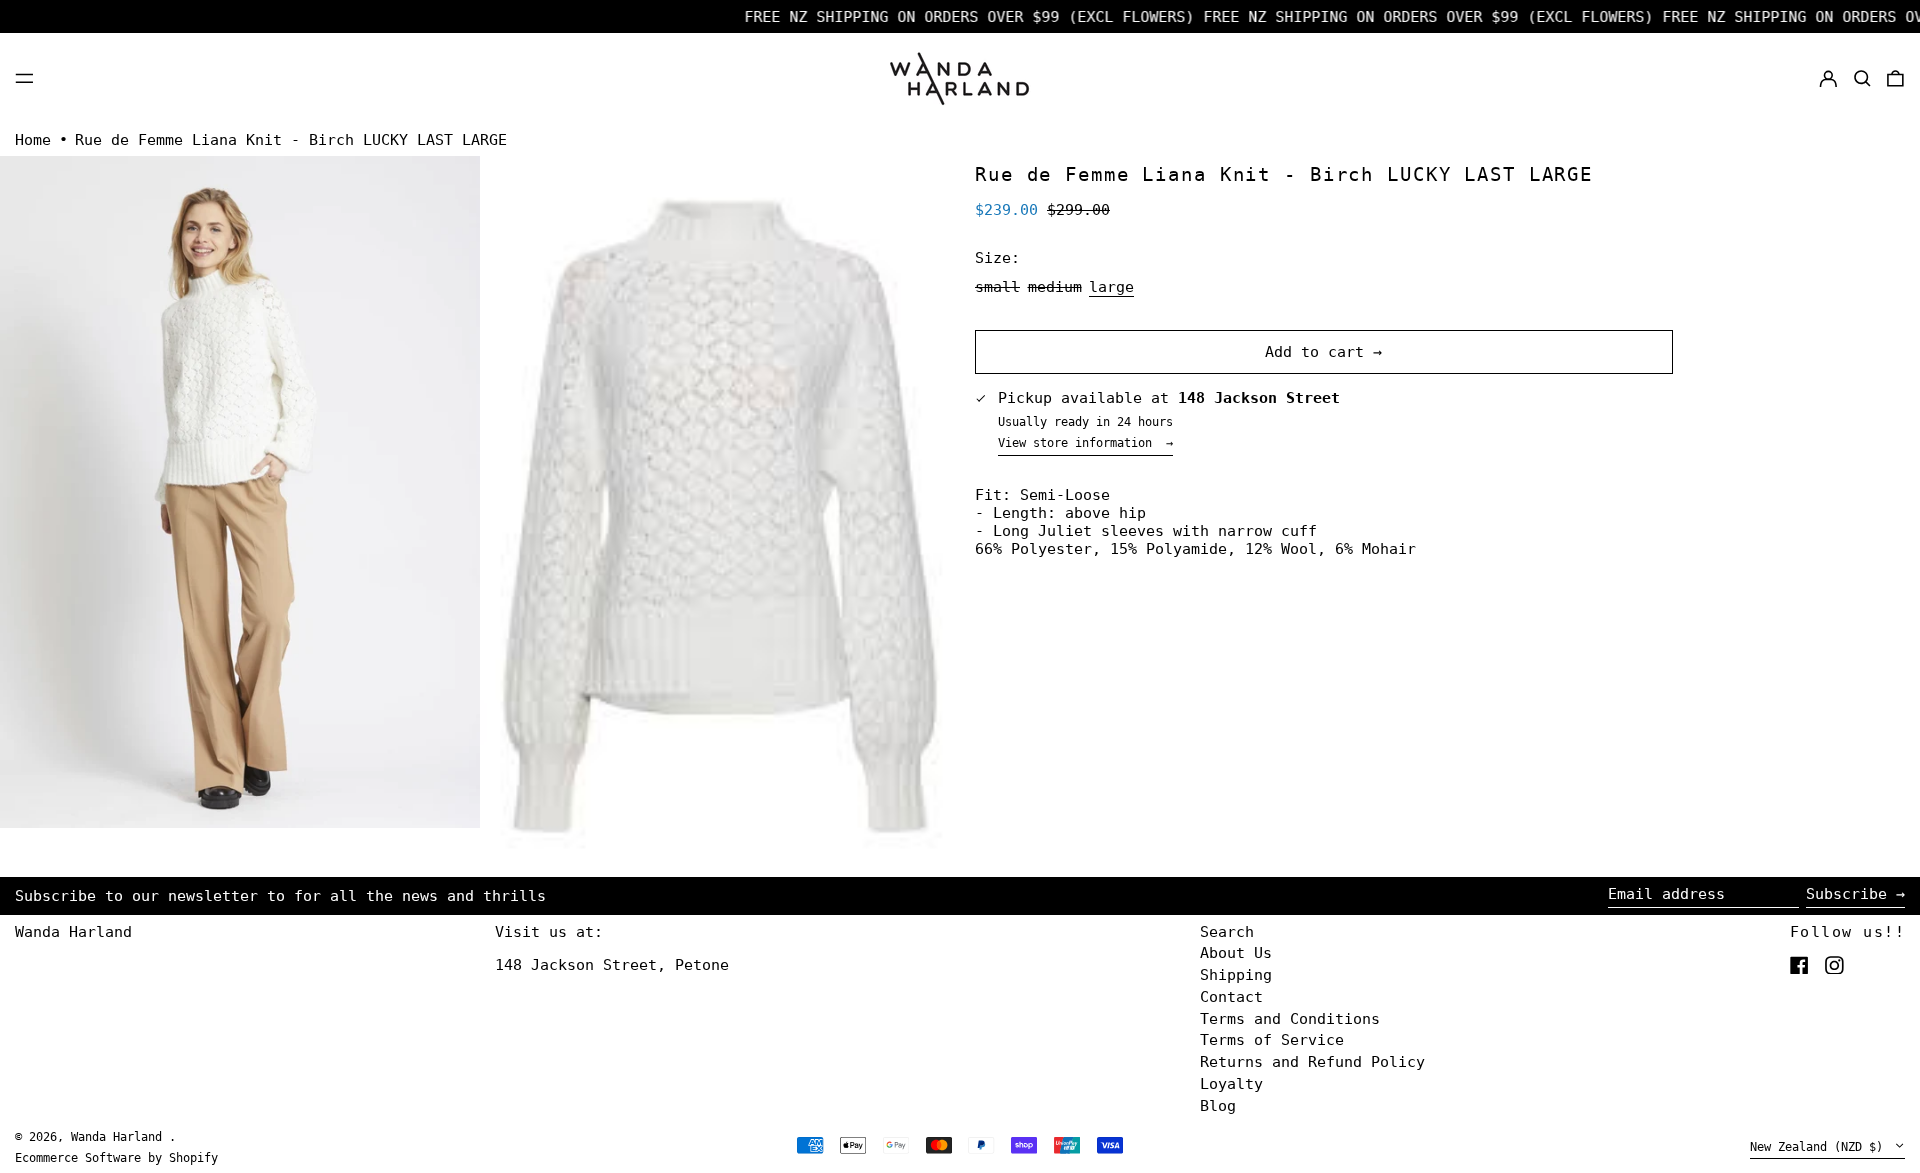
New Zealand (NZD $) (1820, 1147)
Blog (1218, 1106)
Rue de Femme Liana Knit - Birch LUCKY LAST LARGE (291, 140)
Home (33, 140)
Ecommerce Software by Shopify (116, 1158)
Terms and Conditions (1290, 1019)
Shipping (1236, 975)
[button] (1862, 78)
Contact (1231, 997)
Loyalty (1231, 1084)
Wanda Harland (73, 932)
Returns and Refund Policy (1312, 1062)
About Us (1236, 953)
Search (1227, 932)
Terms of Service (1272, 1040)
